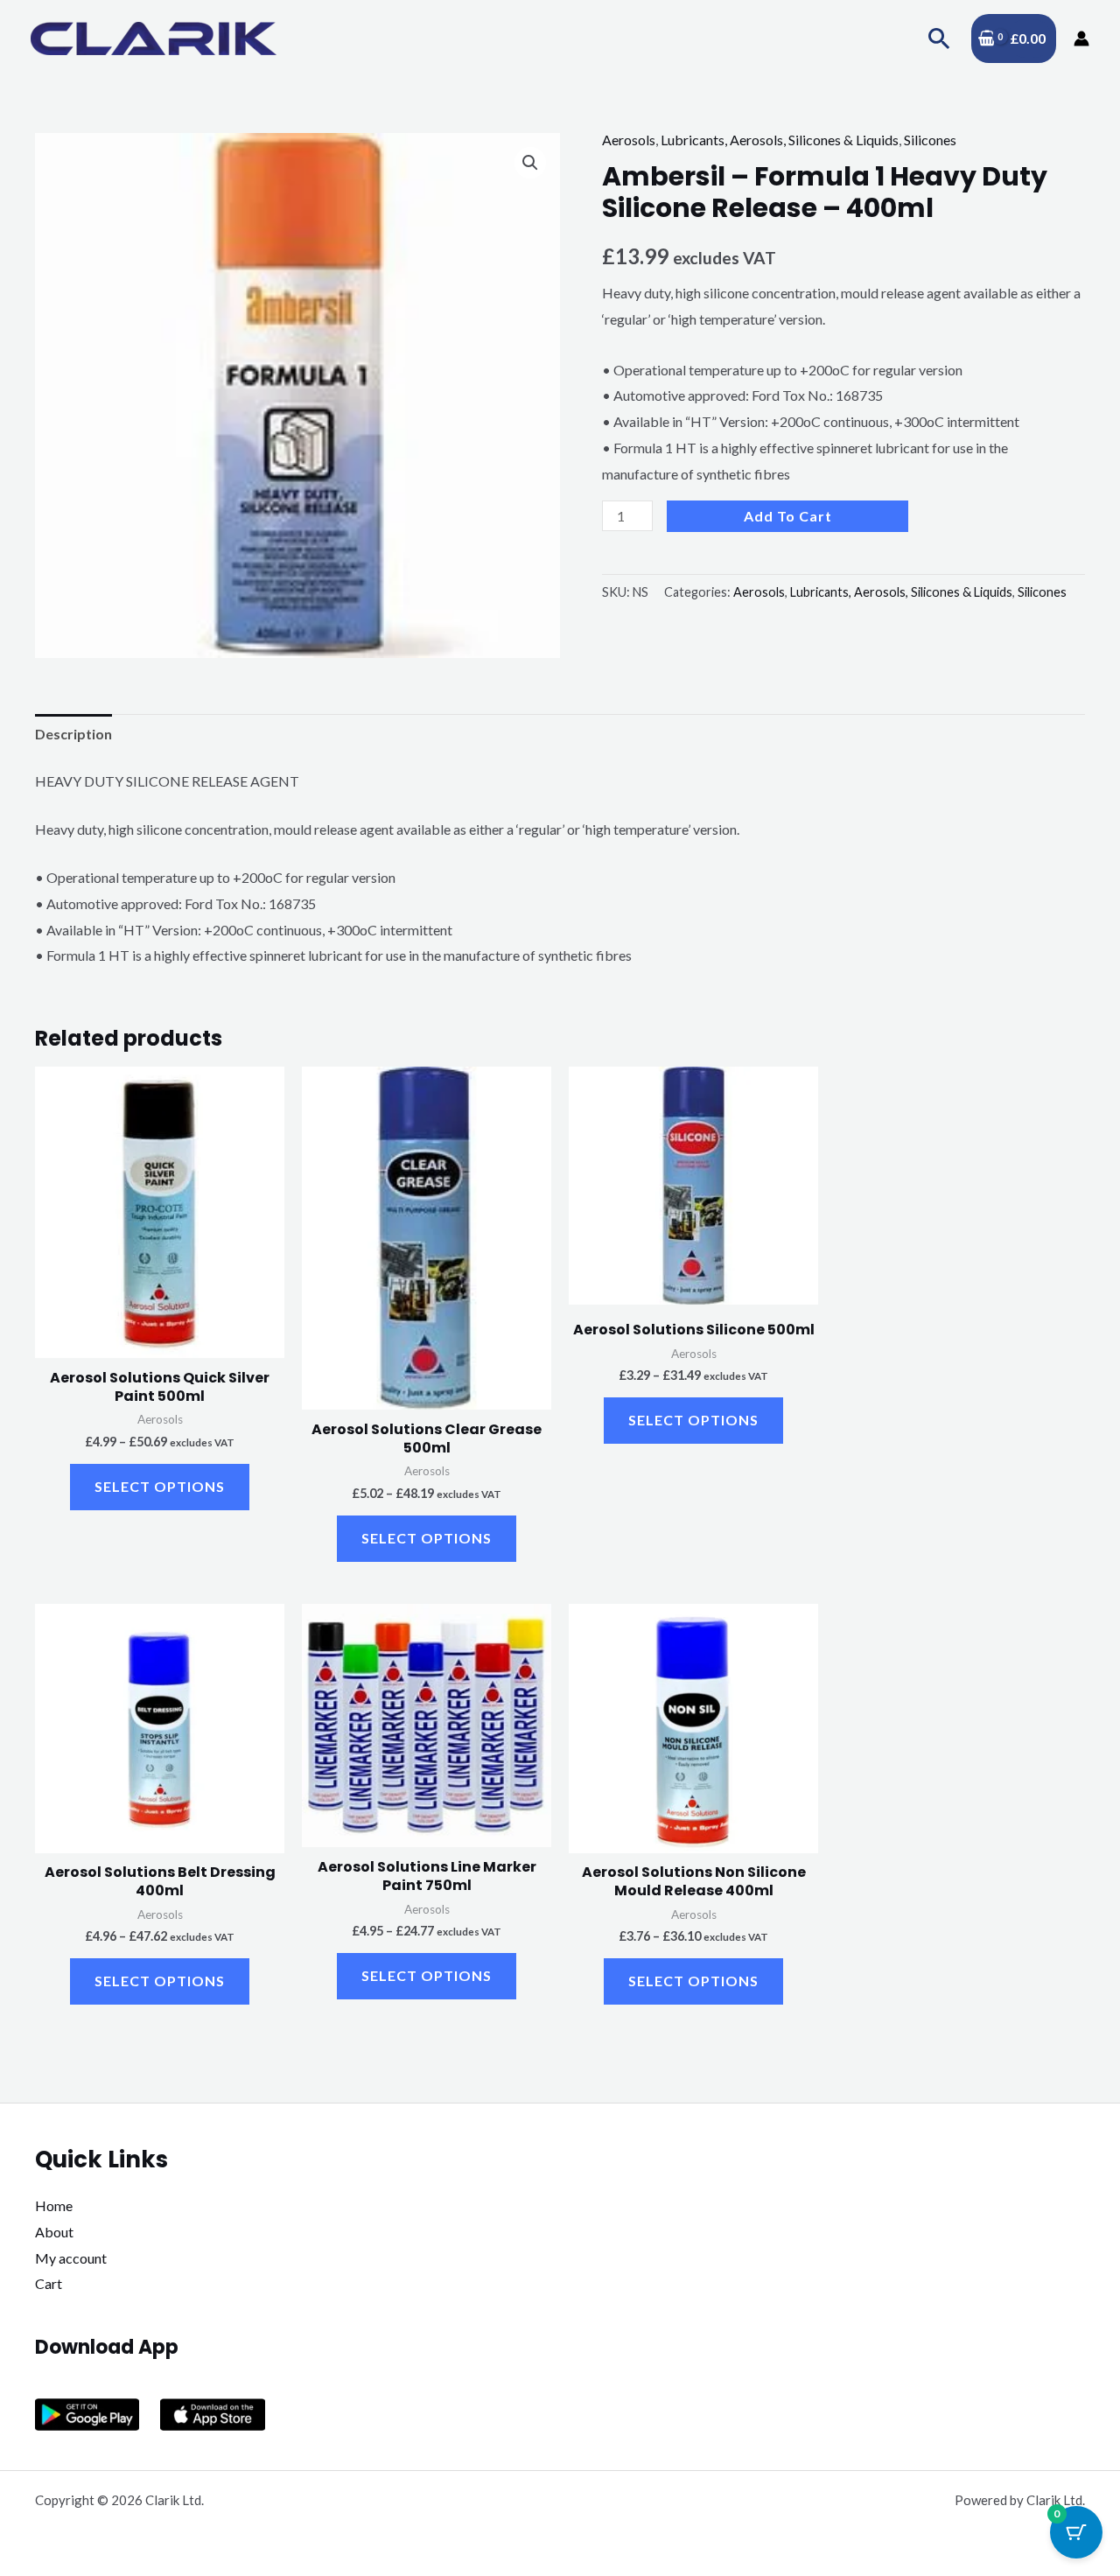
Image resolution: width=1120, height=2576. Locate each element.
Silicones (930, 140)
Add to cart (788, 516)
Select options (160, 1486)
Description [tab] (73, 734)
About (54, 2232)
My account (71, 2258)
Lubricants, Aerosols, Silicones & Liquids (780, 140)
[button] (939, 38)
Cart (49, 2283)
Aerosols (629, 140)
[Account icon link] (1081, 38)
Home (54, 2205)
